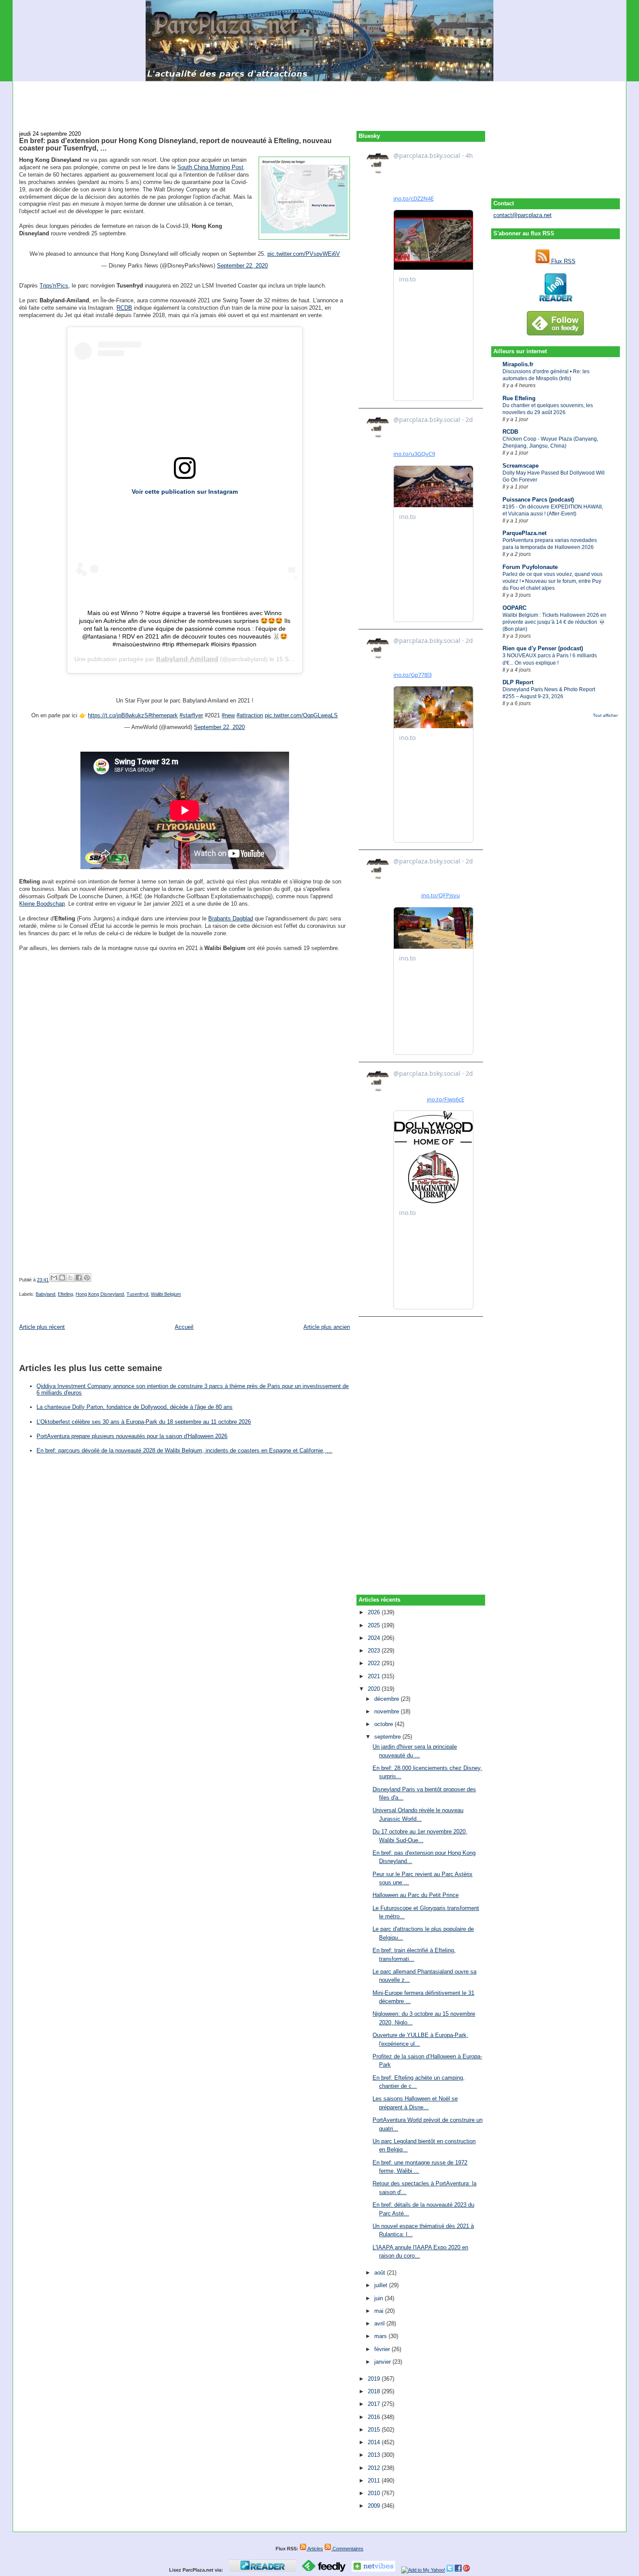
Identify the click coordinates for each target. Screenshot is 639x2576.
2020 (375, 1689)
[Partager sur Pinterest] (87, 1278)
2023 (375, 1651)
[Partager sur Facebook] (79, 1278)
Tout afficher (605, 715)
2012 (375, 2468)
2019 (375, 2379)
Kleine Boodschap (42, 904)
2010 (375, 2493)
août (381, 2273)
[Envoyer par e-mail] (54, 1278)
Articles (315, 2549)
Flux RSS (562, 261)
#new (228, 715)
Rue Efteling (519, 398)
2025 (375, 1625)
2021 (375, 1676)
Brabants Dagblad (231, 918)
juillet (382, 2285)
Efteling (65, 1294)
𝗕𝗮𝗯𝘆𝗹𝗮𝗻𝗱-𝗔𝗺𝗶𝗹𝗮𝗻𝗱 (187, 659)
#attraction (250, 715)
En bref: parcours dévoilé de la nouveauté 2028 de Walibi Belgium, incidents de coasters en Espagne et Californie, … (184, 1450)
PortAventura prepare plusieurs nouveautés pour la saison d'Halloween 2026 (132, 1436)
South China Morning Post (210, 167)
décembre (388, 1699)
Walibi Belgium (166, 1294)
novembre (388, 1711)
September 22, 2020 (242, 266)
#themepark (163, 715)
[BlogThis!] (62, 1278)
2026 (375, 1612)
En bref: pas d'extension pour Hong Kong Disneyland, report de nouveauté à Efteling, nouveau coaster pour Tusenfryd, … (175, 144)
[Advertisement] (319, 101)
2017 (375, 2404)
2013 (375, 2455)
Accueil (184, 1327)
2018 (375, 2391)
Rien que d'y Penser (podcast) (543, 648)
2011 (375, 2481)
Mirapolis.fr (518, 364)
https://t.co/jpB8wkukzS (118, 715)
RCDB (510, 432)
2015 (375, 2430)
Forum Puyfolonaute (530, 567)
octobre (384, 1724)
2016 (375, 2417)
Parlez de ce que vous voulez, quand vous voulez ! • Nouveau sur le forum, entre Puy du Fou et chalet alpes (552, 581)
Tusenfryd (137, 1294)
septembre (388, 1737)
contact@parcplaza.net (523, 215)
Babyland (45, 1294)
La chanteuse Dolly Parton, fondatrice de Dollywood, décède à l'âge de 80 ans (135, 1407)
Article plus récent (42, 1327)
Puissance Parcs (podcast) (538, 500)
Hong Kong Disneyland (100, 1294)
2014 (375, 2442)
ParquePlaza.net (524, 533)
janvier (383, 2362)
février (383, 2349)
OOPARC (514, 608)
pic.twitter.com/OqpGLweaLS (301, 715)
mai (380, 2311)
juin (379, 2298)
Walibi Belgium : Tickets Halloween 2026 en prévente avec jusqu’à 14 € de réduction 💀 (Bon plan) (554, 622)
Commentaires (347, 2549)
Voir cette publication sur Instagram (185, 492)
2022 (375, 1663)
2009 (375, 2506)
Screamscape (521, 466)
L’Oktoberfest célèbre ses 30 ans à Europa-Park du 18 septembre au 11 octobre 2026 (144, 1422)
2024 (375, 1638)
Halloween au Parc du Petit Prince (416, 1895)
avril (380, 2323)
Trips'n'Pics (54, 286)
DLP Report (518, 682)
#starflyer (191, 715)
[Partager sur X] (70, 1278)
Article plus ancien (327, 1327)
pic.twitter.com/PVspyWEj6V (304, 254)
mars (381, 2336)
